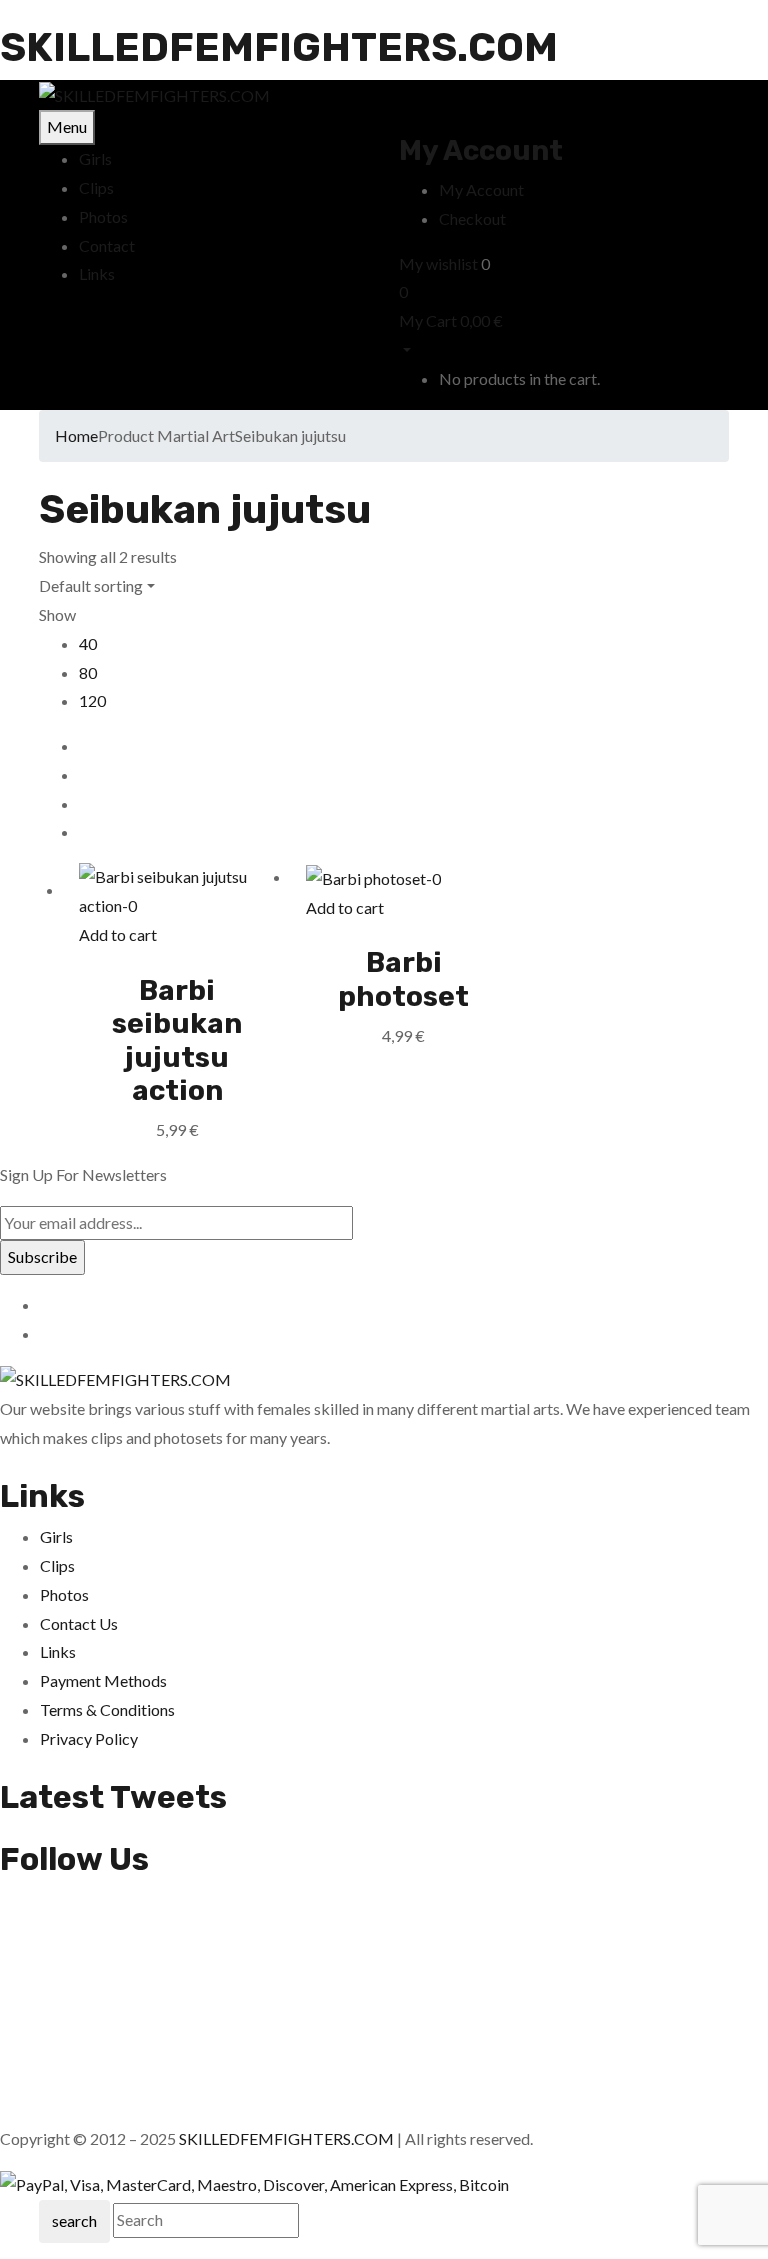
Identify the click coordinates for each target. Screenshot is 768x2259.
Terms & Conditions (107, 1709)
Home (76, 435)
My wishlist (438, 263)
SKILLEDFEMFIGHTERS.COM (279, 47)
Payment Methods (103, 1680)
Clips (57, 1565)
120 (92, 700)
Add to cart (118, 934)
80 (88, 672)
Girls (56, 1536)
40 (88, 643)
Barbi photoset (403, 979)
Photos (64, 1594)
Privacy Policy (89, 1738)
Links (58, 1651)
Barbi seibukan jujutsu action (177, 1041)
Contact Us (79, 1623)
